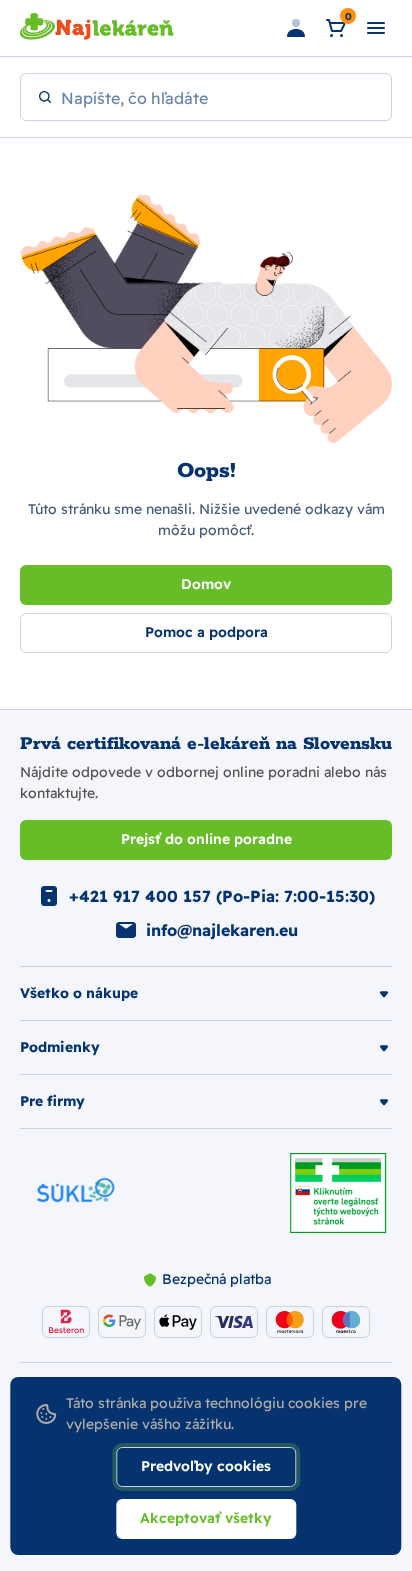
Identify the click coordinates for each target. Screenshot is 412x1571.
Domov (206, 584)
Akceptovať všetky (206, 1518)
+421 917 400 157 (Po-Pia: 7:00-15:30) (222, 896)
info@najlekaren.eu (222, 930)
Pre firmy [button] (52, 1101)
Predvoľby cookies (206, 1466)
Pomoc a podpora (206, 632)
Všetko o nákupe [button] (79, 993)
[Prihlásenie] (296, 28)
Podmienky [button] (60, 1047)
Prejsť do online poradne (206, 839)
